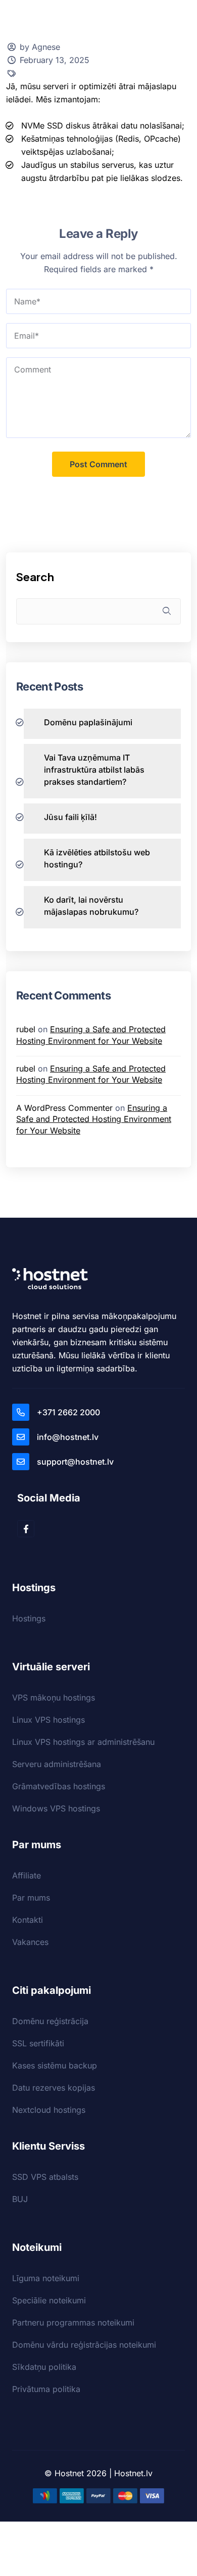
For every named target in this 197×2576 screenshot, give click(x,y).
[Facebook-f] (26, 1529)
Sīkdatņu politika (44, 2367)
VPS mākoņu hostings (54, 1698)
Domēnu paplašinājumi (88, 722)
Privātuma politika (46, 2389)
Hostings (29, 1618)
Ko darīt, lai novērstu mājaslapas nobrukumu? (91, 906)
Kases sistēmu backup (55, 2065)
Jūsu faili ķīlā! (70, 817)
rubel (26, 1029)
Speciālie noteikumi (49, 2300)
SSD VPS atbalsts (45, 2177)
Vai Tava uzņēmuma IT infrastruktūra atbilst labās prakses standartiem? (94, 770)
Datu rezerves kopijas (54, 2088)
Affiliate (27, 1875)
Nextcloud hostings (49, 2110)
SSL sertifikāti (38, 2043)
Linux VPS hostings (48, 1720)
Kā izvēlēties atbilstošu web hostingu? (97, 858)
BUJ (20, 2199)
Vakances (30, 1942)
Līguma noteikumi (46, 2278)
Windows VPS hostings (56, 1808)
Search (35, 577)
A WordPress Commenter (64, 1108)
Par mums (31, 1898)
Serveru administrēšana (57, 1764)
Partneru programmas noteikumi (73, 2322)
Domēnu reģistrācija (50, 2021)
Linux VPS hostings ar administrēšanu (83, 1742)
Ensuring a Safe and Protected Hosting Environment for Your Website (94, 1119)
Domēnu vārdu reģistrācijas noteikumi (84, 2345)
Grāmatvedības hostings (59, 1786)
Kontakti (28, 1920)
